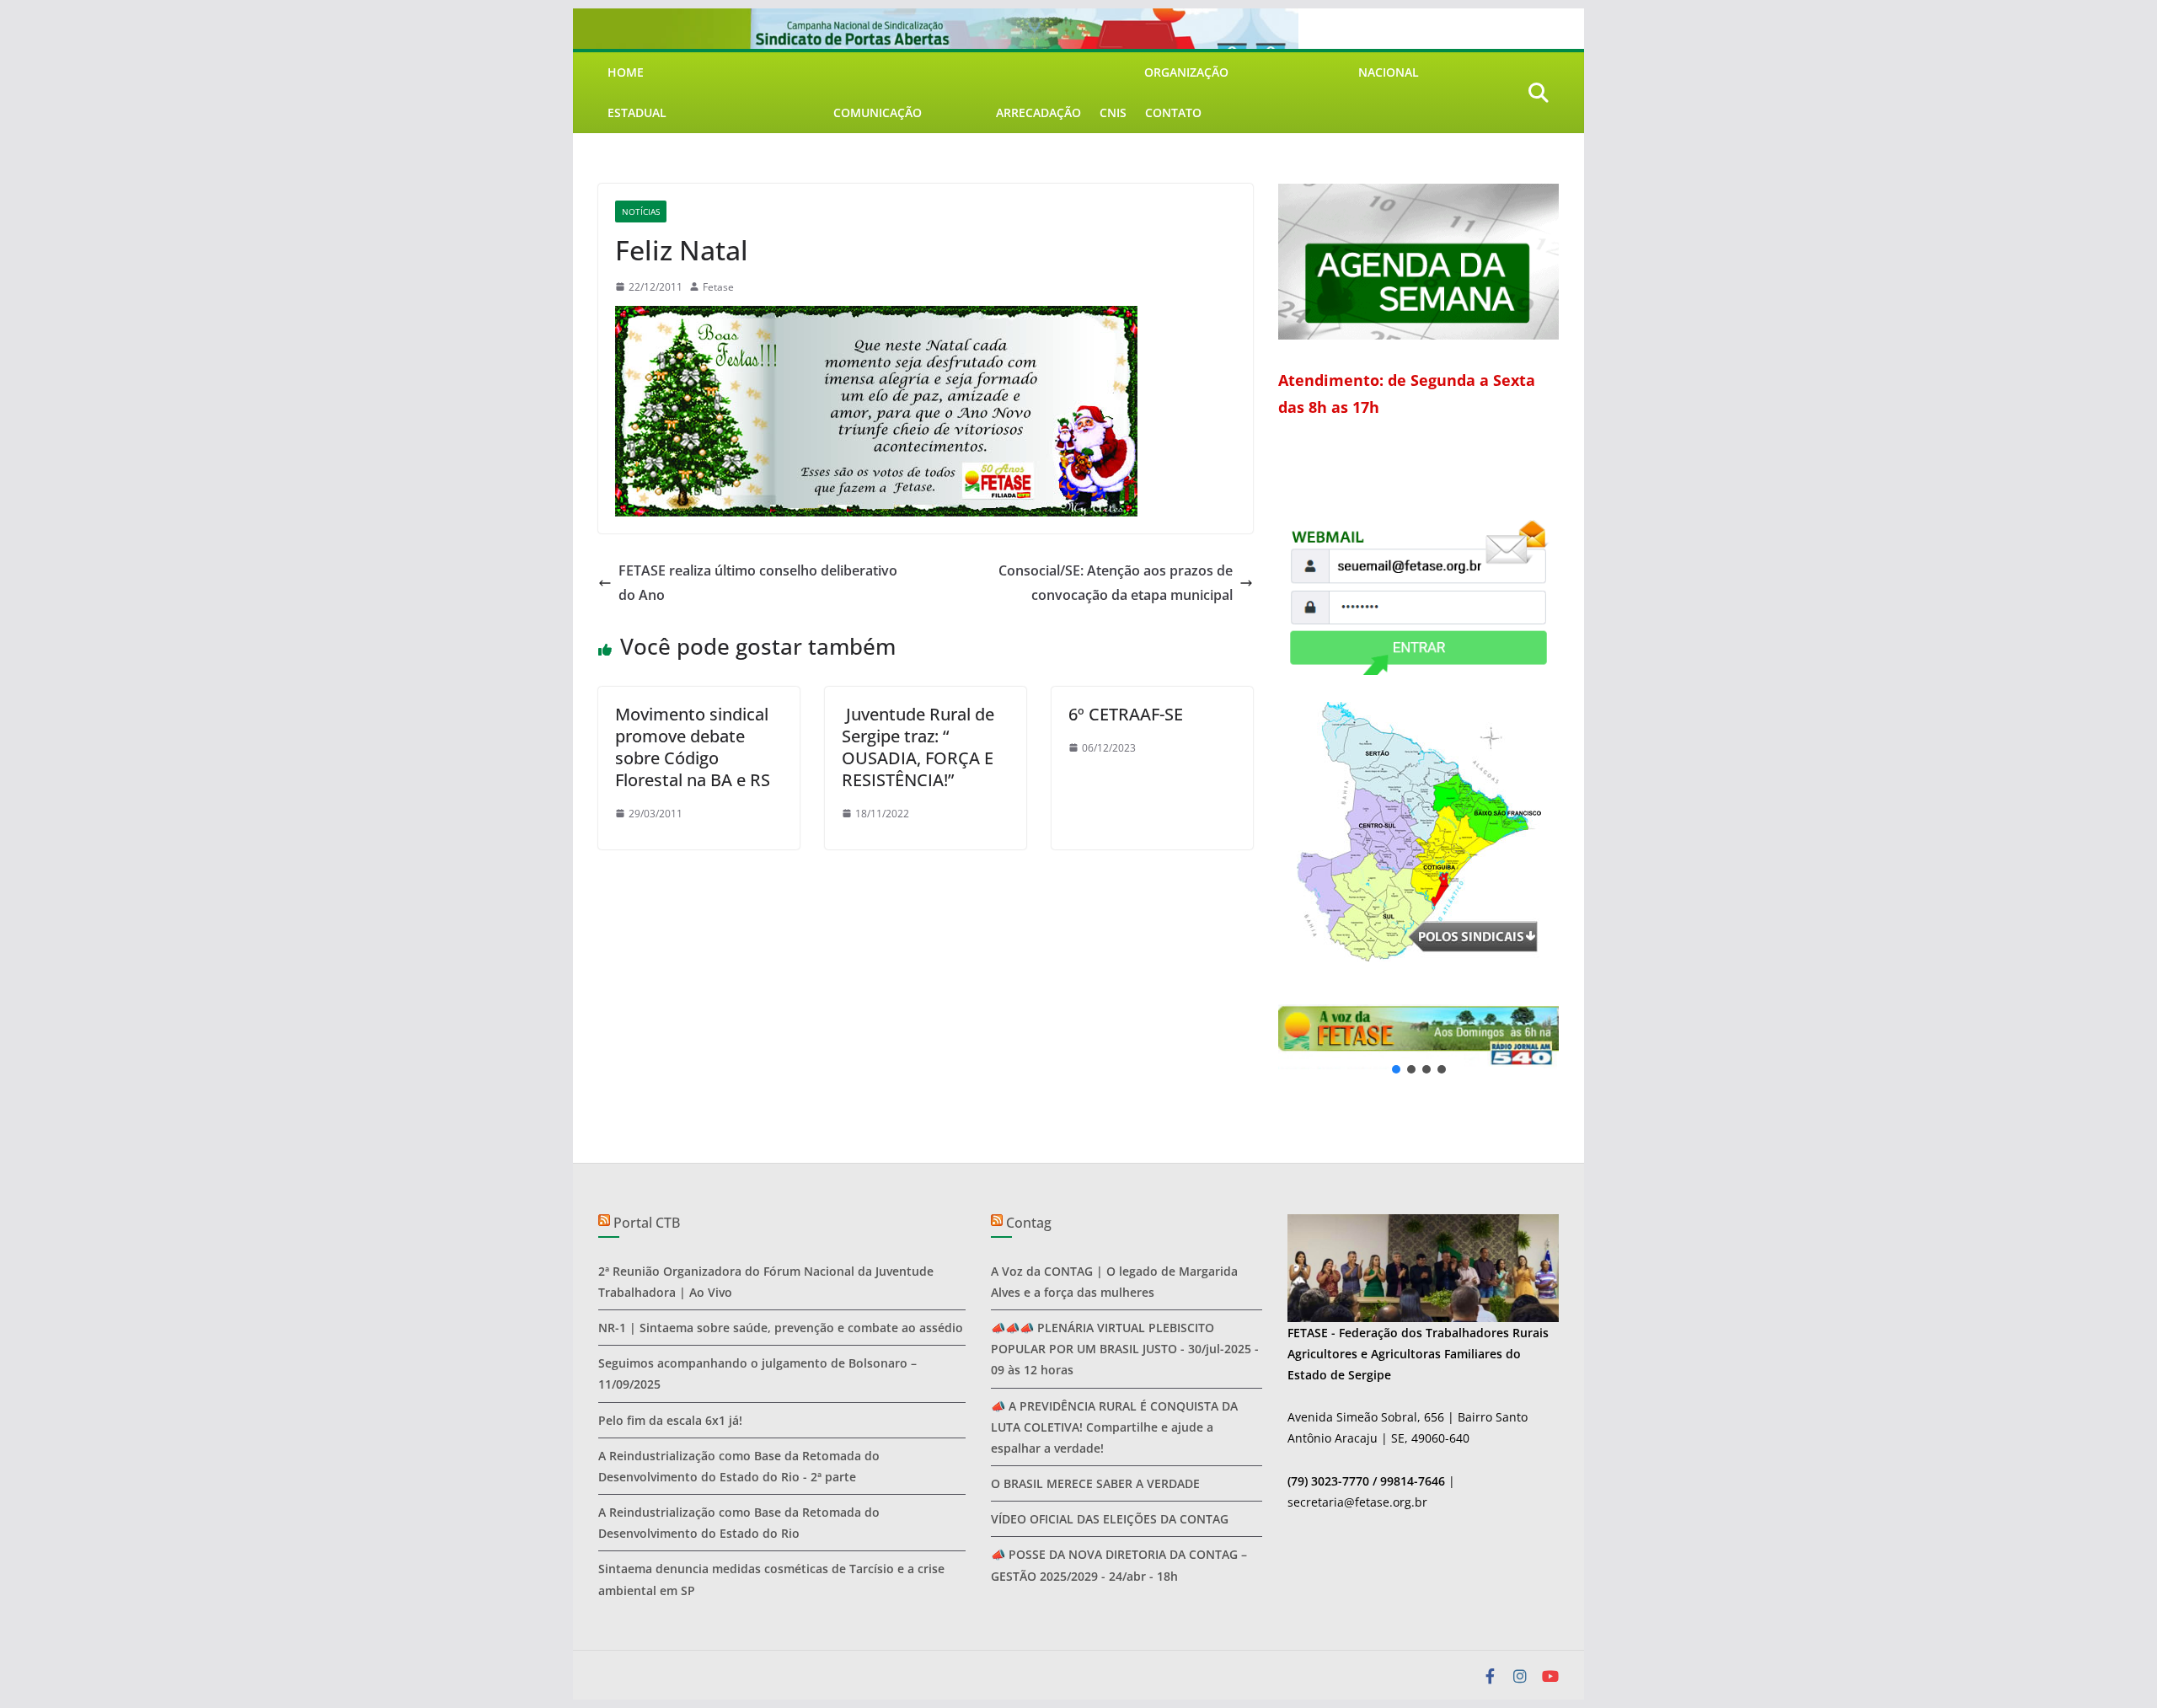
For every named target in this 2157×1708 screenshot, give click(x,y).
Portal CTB (647, 1223)
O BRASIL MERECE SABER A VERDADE (1095, 1483)
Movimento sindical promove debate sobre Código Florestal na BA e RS (693, 747)
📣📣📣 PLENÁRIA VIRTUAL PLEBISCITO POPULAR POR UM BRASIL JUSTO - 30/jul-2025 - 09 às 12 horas (1125, 1349)
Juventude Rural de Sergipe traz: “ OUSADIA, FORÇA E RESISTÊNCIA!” (918, 747)
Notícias (641, 211)
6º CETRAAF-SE (1126, 714)
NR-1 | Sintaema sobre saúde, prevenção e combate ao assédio (781, 1328)
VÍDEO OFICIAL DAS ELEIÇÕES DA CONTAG (1110, 1519)
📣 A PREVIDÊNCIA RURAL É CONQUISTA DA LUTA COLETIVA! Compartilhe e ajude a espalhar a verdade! (1114, 1427)
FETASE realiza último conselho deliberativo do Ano (758, 583)
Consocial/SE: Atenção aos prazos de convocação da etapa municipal (1116, 583)
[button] (1483, 1037)
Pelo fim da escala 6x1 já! (670, 1420)
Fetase (718, 287)
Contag (1029, 1223)
